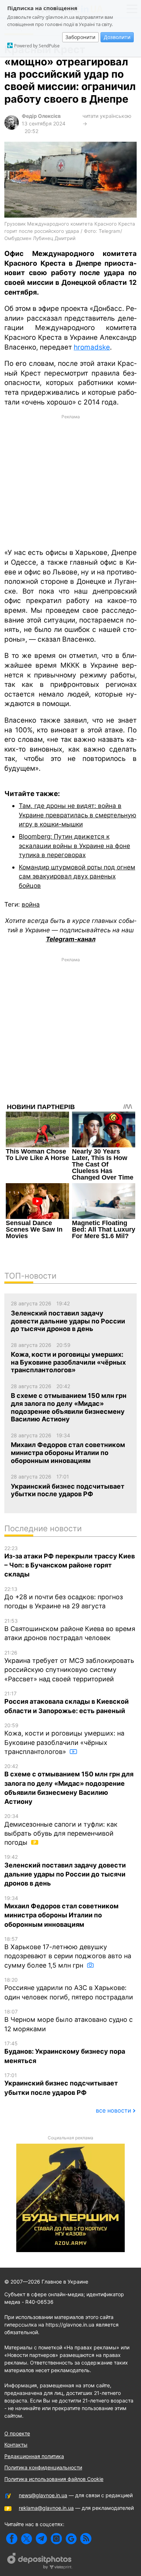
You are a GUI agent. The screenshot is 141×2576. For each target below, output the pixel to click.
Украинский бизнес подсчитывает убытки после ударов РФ (61, 2084)
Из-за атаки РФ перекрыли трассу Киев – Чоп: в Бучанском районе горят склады (70, 1562)
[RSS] (86, 2539)
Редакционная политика (34, 2456)
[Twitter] (27, 2539)
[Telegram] (41, 2539)
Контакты (16, 2445)
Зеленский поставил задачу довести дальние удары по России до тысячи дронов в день (65, 1870)
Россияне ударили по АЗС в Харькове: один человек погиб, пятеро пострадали (69, 1989)
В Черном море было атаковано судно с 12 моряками (69, 2021)
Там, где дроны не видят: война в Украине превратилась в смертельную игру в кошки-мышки (78, 815)
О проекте (17, 2433)
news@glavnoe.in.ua (43, 2495)
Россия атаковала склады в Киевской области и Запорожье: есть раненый (67, 1702)
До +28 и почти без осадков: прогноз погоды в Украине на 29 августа (64, 1598)
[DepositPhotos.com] (40, 2562)
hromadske (92, 347)
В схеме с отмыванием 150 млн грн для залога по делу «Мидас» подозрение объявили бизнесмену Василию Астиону (69, 1784)
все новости (114, 2110)
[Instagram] (56, 2539)
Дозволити (117, 37)
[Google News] (71, 2539)
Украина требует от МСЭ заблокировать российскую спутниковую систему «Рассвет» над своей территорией (69, 1666)
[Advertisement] (70, 481)
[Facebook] (12, 2539)
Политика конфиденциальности (43, 2467)
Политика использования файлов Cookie (54, 2479)
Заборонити (80, 37)
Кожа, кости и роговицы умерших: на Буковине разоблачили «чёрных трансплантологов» (64, 1739)
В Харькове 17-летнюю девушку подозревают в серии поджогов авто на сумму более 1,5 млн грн (68, 1952)
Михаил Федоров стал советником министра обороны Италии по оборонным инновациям (61, 1912)
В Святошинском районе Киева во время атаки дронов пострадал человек (70, 1630)
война (31, 904)
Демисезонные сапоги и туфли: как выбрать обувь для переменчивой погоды (61, 1830)
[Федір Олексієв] (12, 128)
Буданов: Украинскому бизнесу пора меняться (65, 2052)
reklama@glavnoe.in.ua (46, 2508)
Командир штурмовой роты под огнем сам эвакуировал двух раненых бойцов (77, 876)
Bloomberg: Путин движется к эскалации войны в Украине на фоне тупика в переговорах (74, 846)
